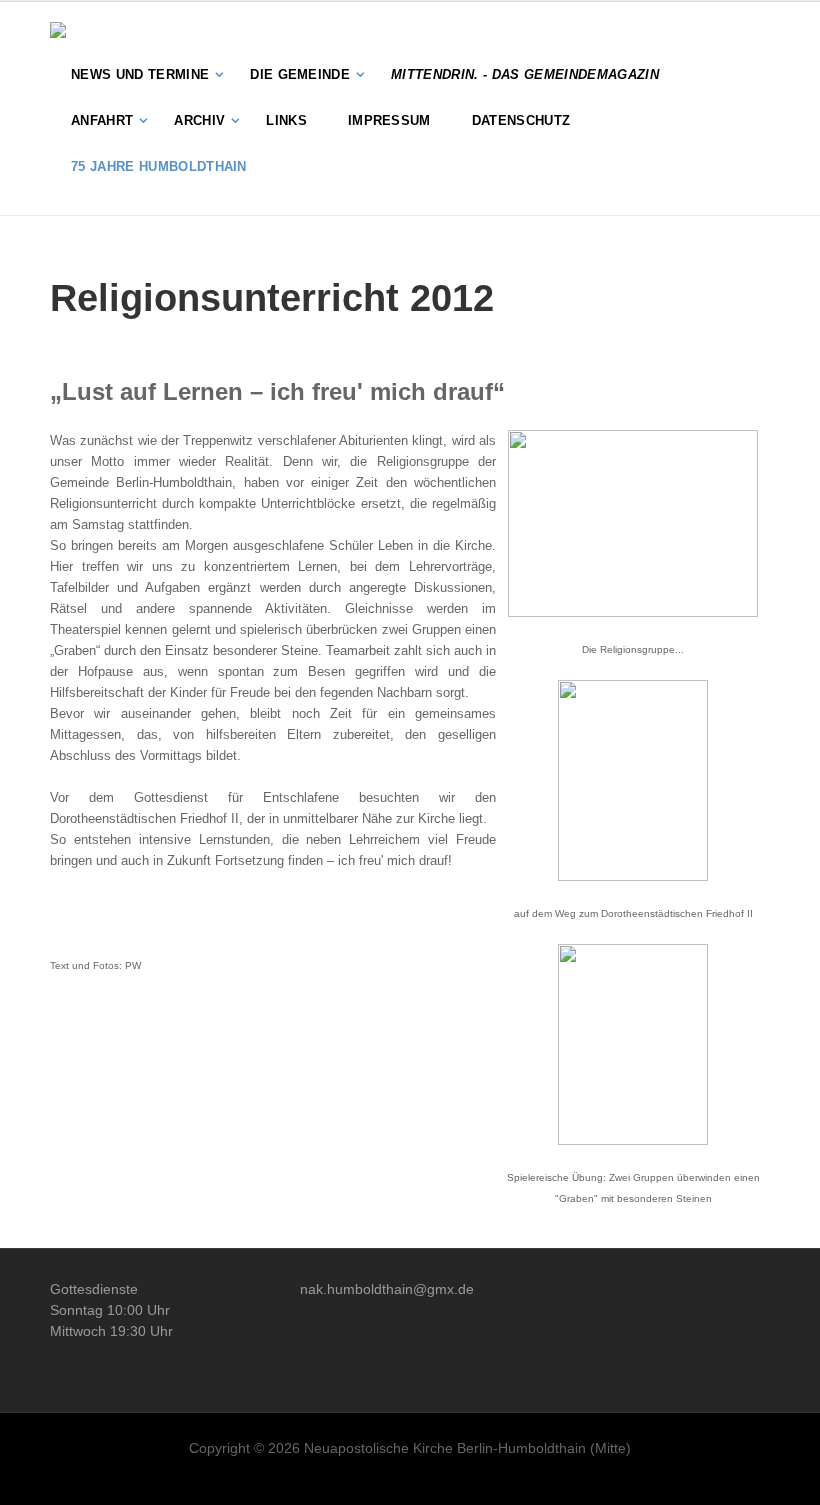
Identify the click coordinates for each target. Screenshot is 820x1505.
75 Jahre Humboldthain (159, 166)
